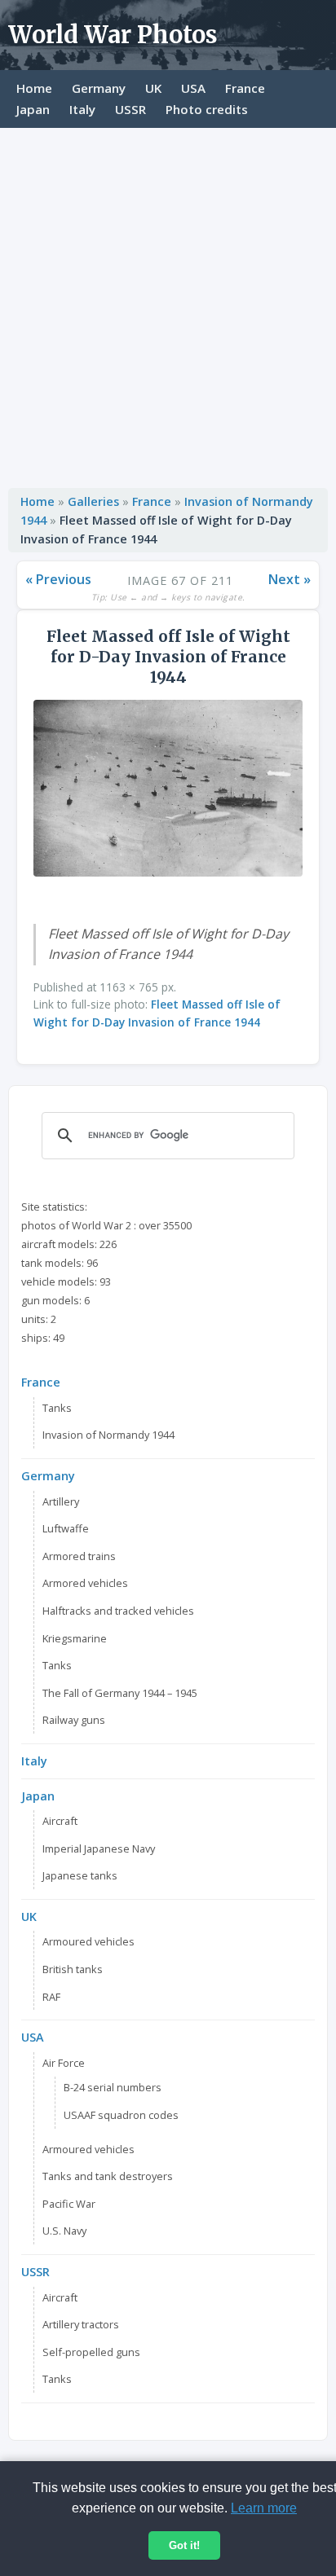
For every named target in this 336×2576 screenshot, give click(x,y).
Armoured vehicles (88, 1941)
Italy (82, 109)
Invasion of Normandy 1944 (108, 1435)
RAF (51, 1997)
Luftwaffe (66, 1528)
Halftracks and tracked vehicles (118, 1611)
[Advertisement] (168, 304)
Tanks (57, 1408)
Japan (33, 109)
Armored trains (79, 1556)
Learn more (264, 2508)
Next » (290, 579)
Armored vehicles (85, 1583)
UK (153, 88)
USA (193, 88)
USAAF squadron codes (121, 2115)
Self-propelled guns (91, 2352)
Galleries (93, 501)
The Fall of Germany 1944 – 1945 (120, 1693)
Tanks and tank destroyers (108, 2176)
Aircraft (60, 1821)
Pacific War (69, 2204)
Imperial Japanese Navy (99, 1848)
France (245, 88)
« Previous (58, 579)
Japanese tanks (80, 1875)
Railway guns (74, 1720)
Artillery (61, 1501)
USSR (130, 109)
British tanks (73, 1969)
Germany (99, 88)
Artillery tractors (81, 2324)
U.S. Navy (64, 2231)
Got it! (184, 2545)
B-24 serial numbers (113, 2087)
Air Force (64, 2063)
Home (34, 88)
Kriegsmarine (75, 1638)
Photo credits (207, 109)
